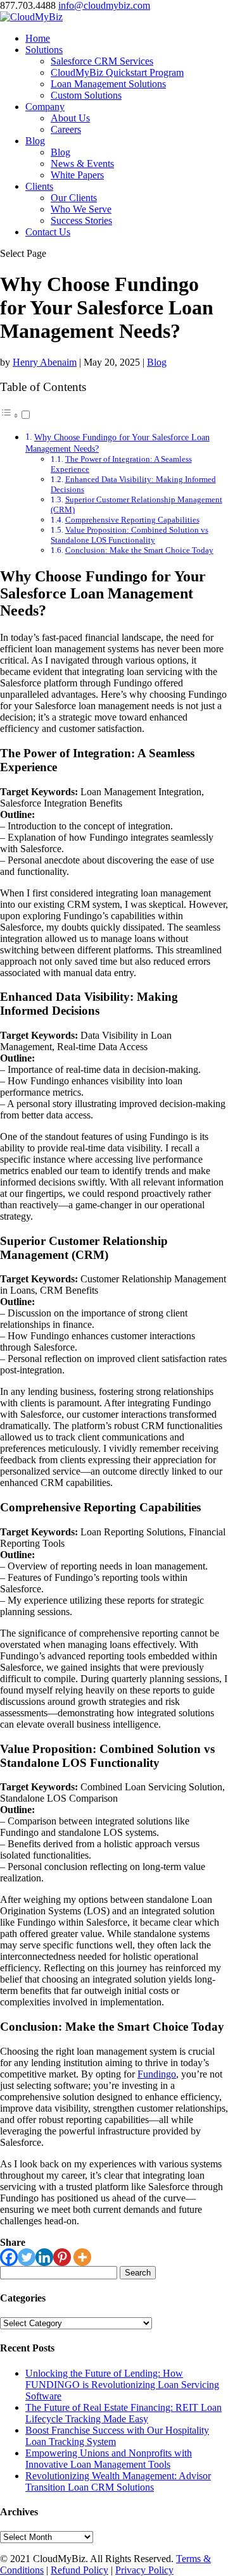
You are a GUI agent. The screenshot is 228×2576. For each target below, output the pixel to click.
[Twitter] (27, 2257)
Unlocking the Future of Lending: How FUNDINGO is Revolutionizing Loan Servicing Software (122, 2385)
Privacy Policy (144, 2570)
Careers (66, 129)
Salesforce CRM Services (102, 61)
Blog (35, 141)
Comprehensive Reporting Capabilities (132, 520)
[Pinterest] (62, 2257)
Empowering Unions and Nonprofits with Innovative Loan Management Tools (109, 2459)
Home (38, 38)
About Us (70, 118)
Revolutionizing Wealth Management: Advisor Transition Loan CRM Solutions (118, 2481)
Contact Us (48, 232)
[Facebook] (9, 2257)
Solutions (44, 50)
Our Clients (74, 198)
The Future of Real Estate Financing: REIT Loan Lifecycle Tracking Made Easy (123, 2413)
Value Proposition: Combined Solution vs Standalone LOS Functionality (130, 535)
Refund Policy (79, 2570)
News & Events (82, 164)
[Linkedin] (44, 2257)
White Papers (77, 175)
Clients (39, 186)
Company (45, 107)
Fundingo (157, 2074)
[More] (82, 2257)
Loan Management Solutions (108, 84)
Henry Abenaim (45, 362)
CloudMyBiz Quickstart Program (117, 72)
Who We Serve (81, 209)
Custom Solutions (86, 95)
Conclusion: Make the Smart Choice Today (139, 550)
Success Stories (81, 220)
